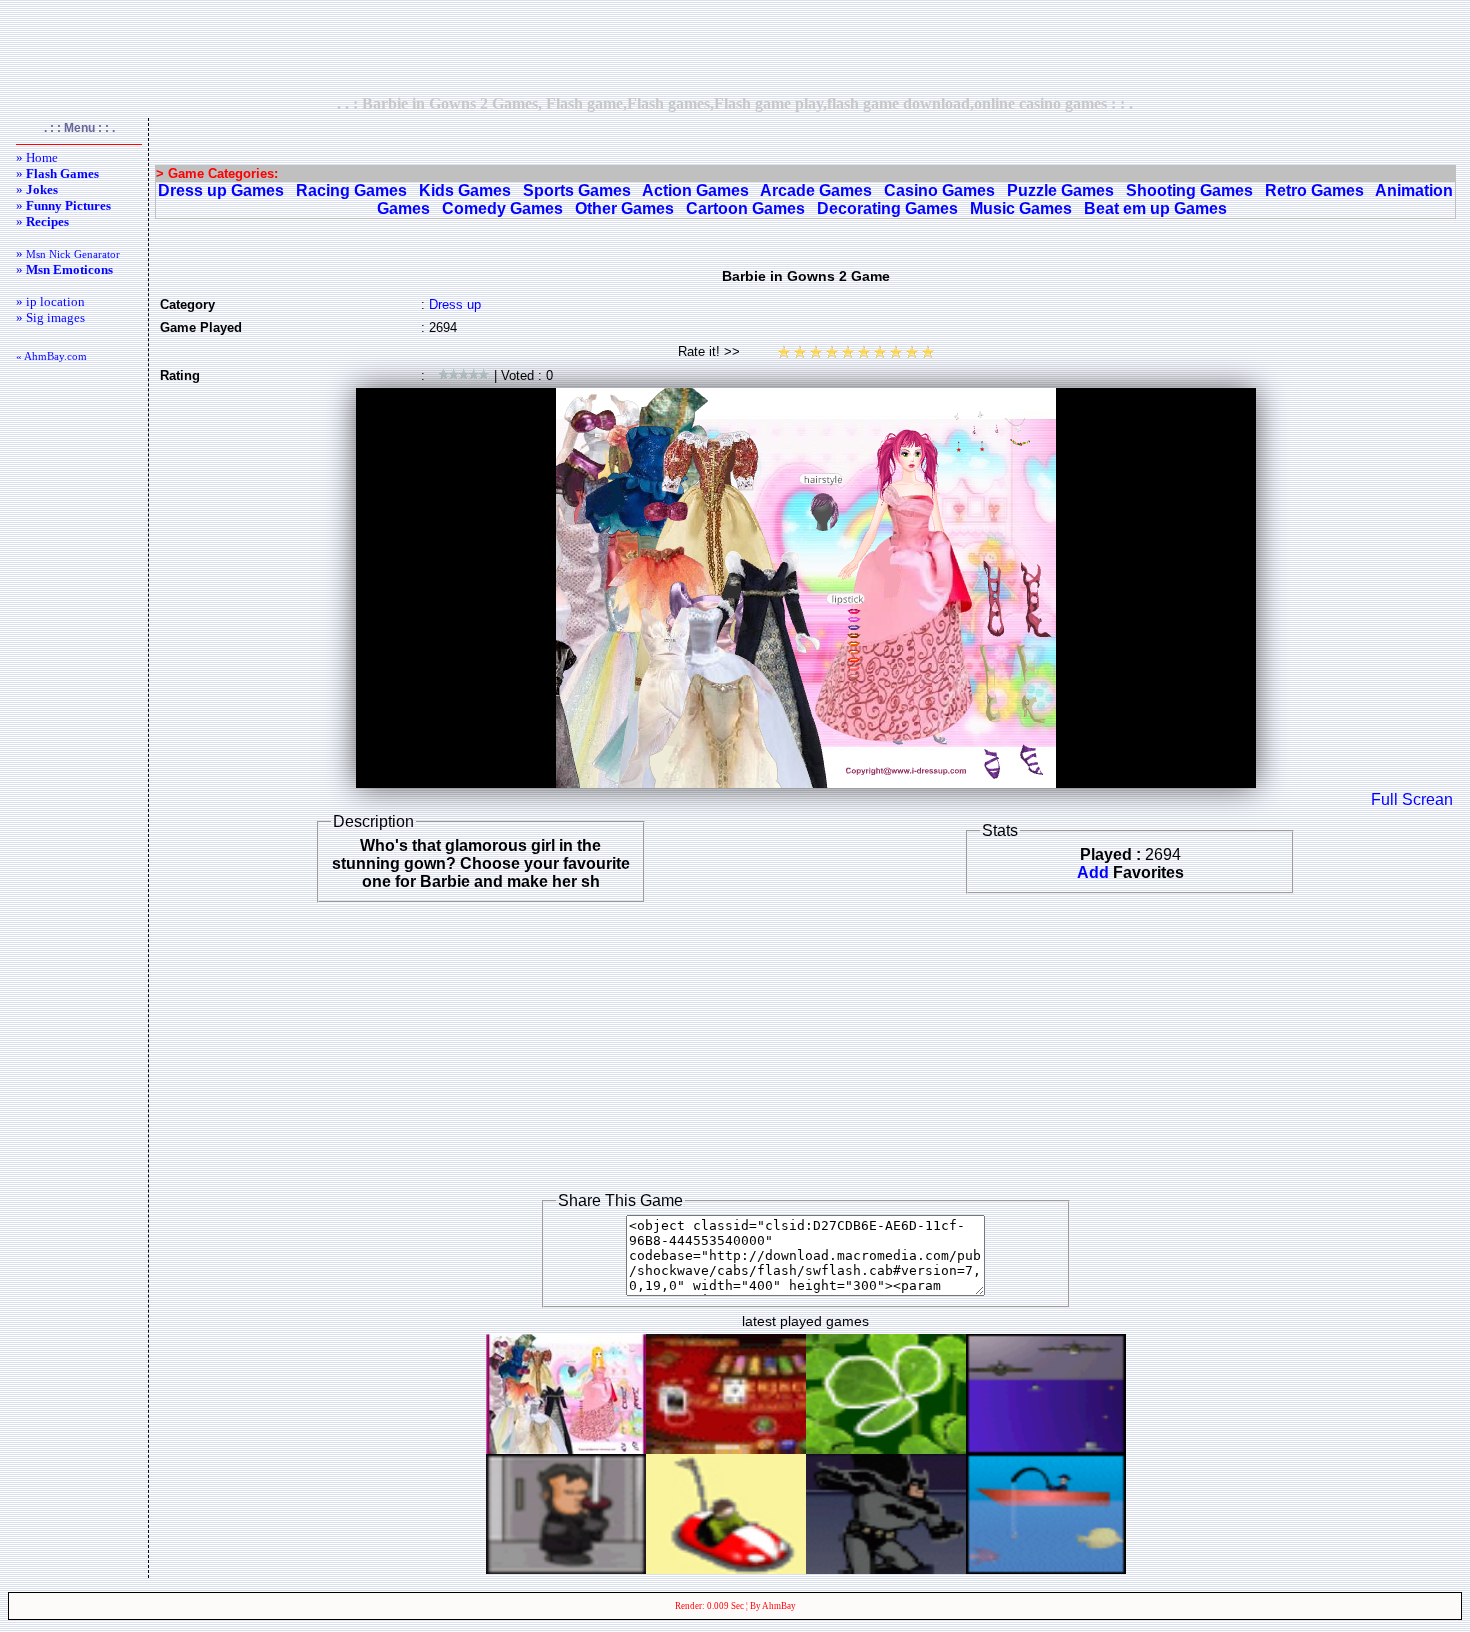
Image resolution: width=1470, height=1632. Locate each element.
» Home (37, 157)
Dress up (455, 304)
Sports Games (577, 190)
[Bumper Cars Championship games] (726, 1568)
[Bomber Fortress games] (1046, 1448)
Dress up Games (221, 190)
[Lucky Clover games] (886, 1448)
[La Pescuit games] (1046, 1568)
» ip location (50, 301)
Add (1093, 872)
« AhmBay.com (51, 356)
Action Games (695, 190)
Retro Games (1314, 190)
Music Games (1021, 208)
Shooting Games (1189, 190)
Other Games (624, 208)
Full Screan (1412, 799)
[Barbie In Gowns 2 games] (566, 1448)
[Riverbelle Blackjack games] (726, 1448)
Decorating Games (887, 208)
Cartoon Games (745, 208)
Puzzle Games (1060, 190)
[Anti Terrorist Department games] (566, 1568)
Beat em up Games (1155, 208)
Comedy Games (502, 208)
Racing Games (351, 190)
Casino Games (939, 190)
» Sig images (50, 317)
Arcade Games (816, 190)
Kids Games (465, 190)
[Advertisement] (735, 47)
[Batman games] (886, 1568)
